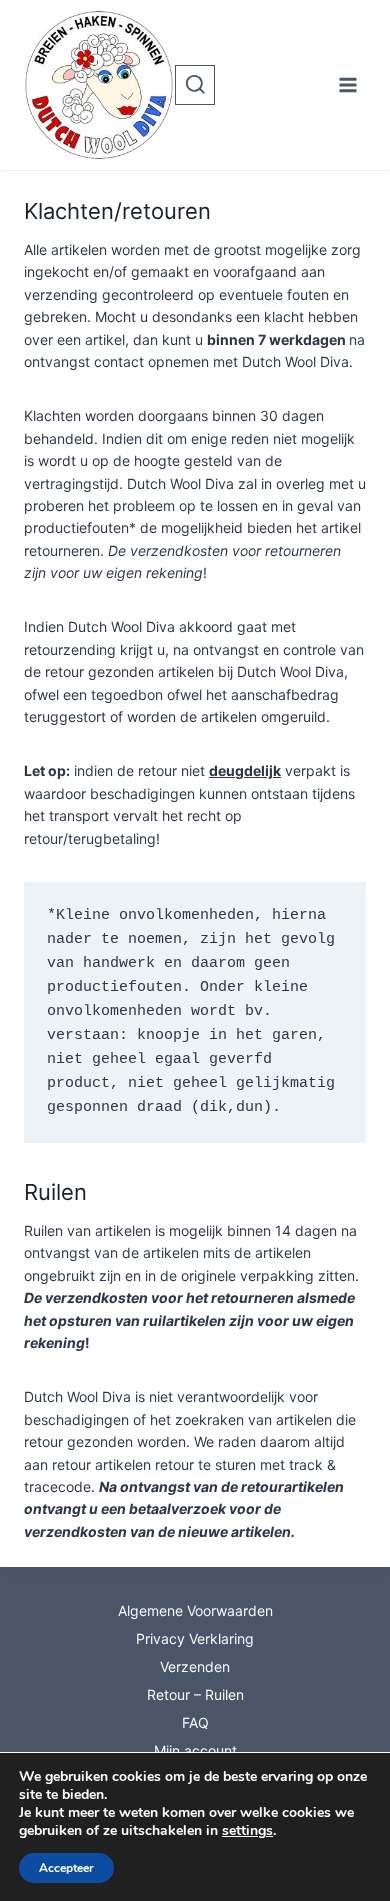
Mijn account (195, 1750)
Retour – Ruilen (195, 1694)
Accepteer (66, 1868)
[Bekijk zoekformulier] (195, 85)
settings (247, 1831)
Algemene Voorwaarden (195, 1610)
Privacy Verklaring (195, 1638)
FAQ (195, 1722)
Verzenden (195, 1666)
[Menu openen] (347, 84)
